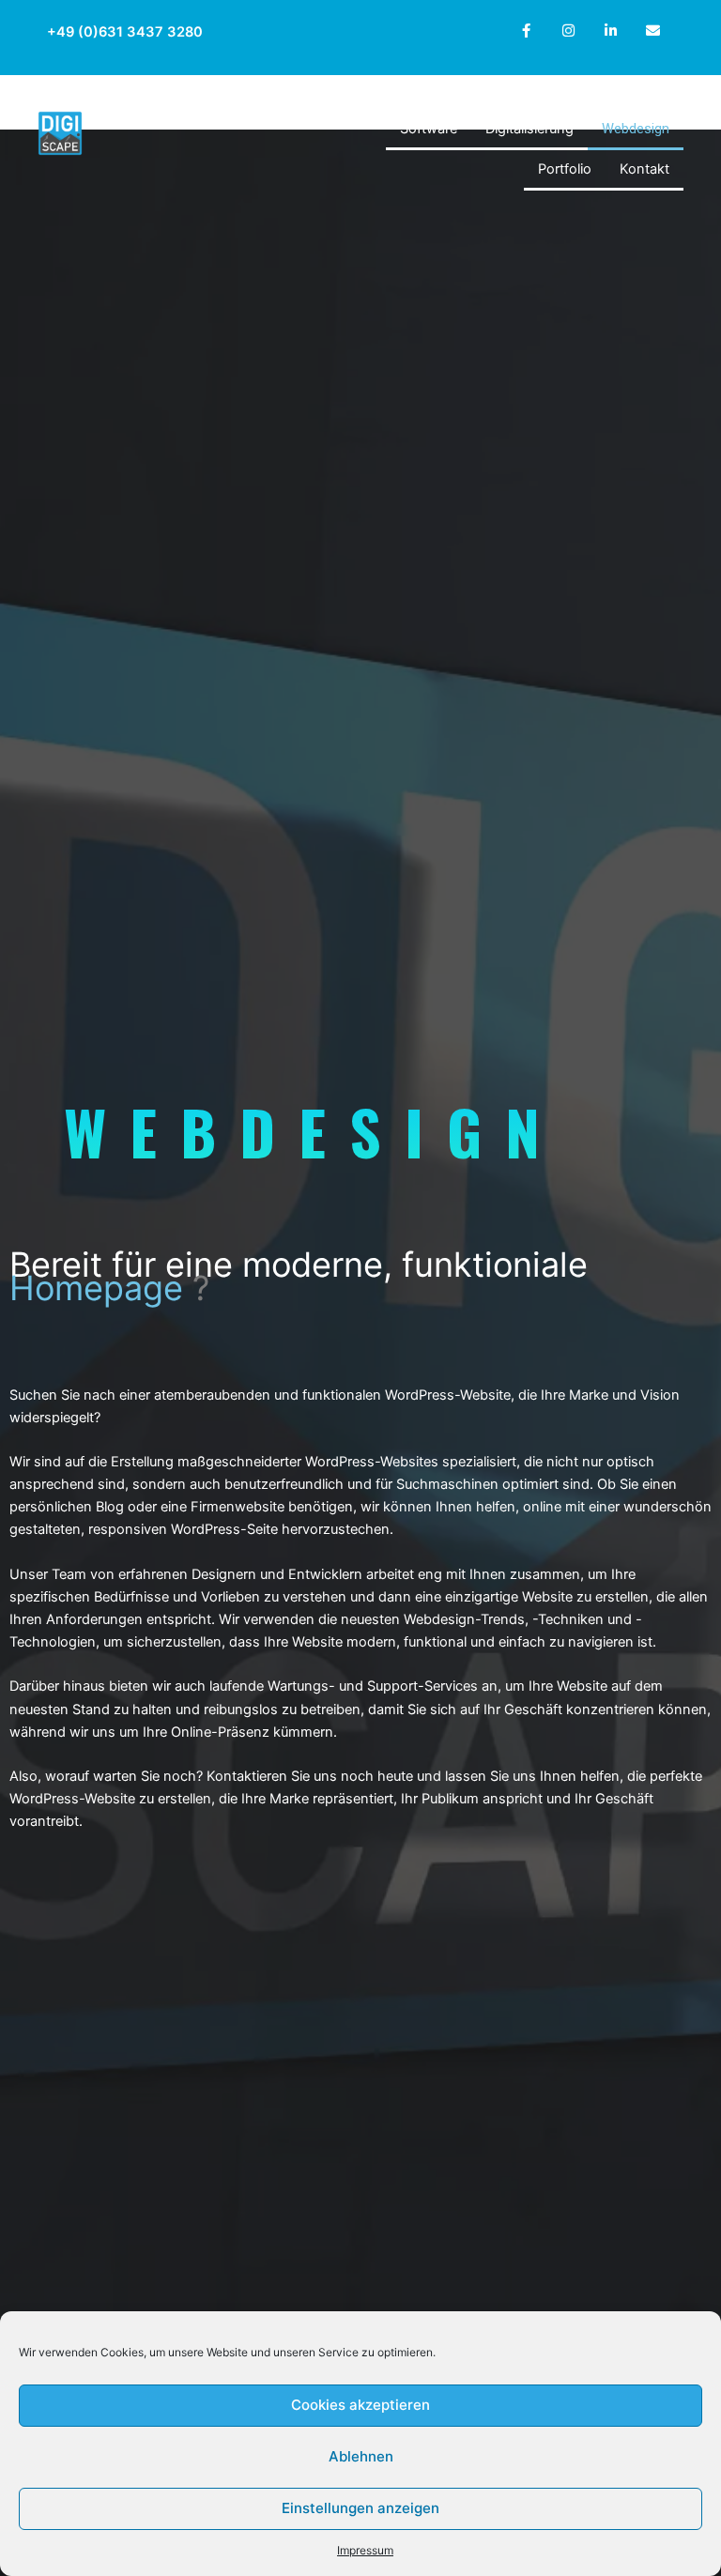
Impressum (365, 2550)
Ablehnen (361, 2456)
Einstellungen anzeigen (360, 2508)
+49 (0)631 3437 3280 (125, 32)
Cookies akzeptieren (360, 2405)
